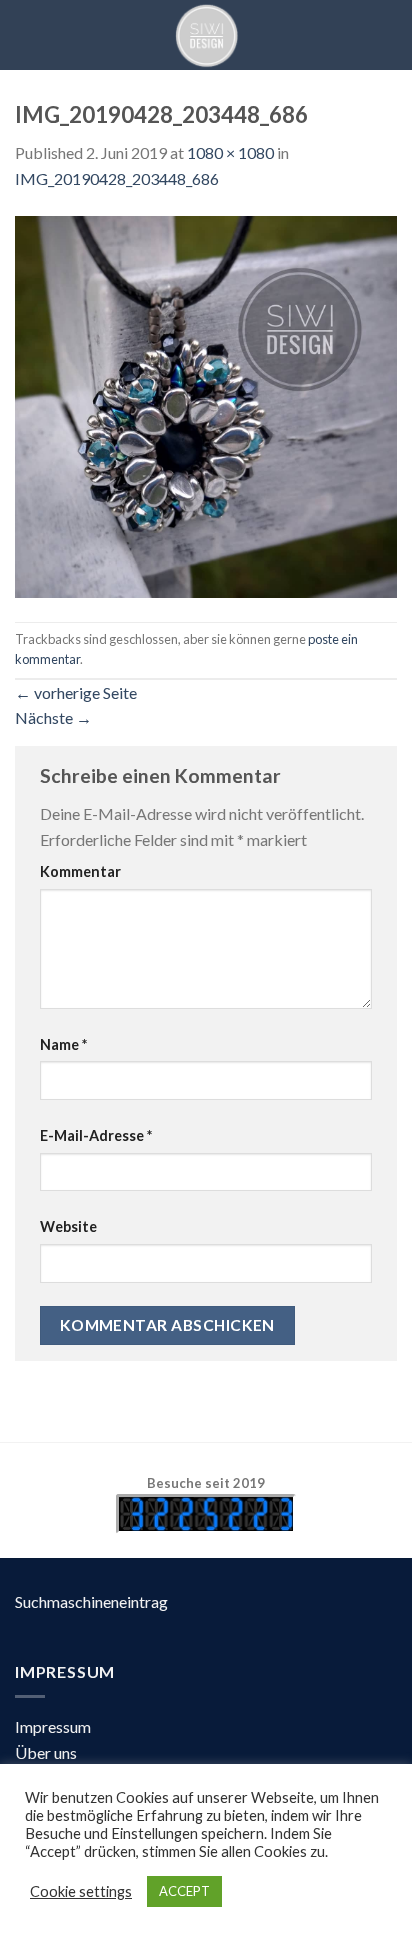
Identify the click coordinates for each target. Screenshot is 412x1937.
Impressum (53, 1726)
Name (63, 1044)
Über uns (46, 1752)
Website (68, 1226)
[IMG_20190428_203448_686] (206, 404)
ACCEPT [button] (184, 1891)
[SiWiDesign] (206, 35)
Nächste (53, 717)
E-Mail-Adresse (96, 1135)
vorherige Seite (76, 692)
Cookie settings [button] (81, 1891)
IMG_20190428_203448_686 (117, 178)
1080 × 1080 (230, 152)
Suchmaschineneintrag (91, 1601)
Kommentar (80, 871)
